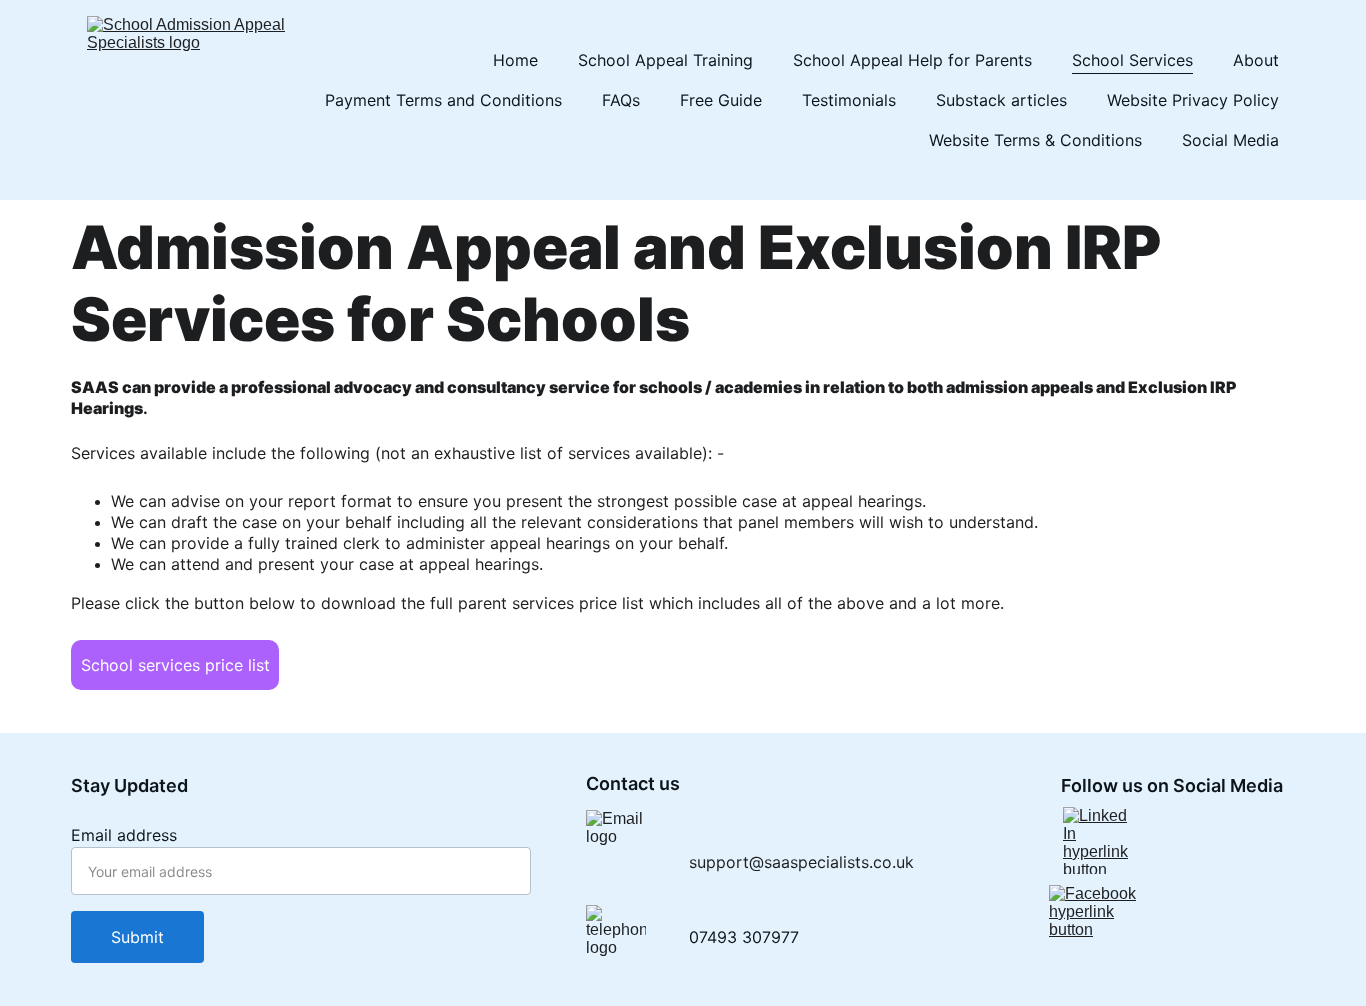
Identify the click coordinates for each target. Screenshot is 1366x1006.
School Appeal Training (665, 60)
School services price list (175, 665)
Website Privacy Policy (1193, 100)
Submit (137, 937)
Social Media (1230, 140)
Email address (124, 835)
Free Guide (721, 100)
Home (515, 60)
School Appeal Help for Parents (912, 60)
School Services (1132, 60)
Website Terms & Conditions (1035, 140)
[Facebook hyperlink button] (1097, 924)
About (1256, 60)
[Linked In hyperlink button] (1097, 840)
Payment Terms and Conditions (443, 100)
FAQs (621, 100)
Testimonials (849, 100)
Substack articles (1001, 100)
